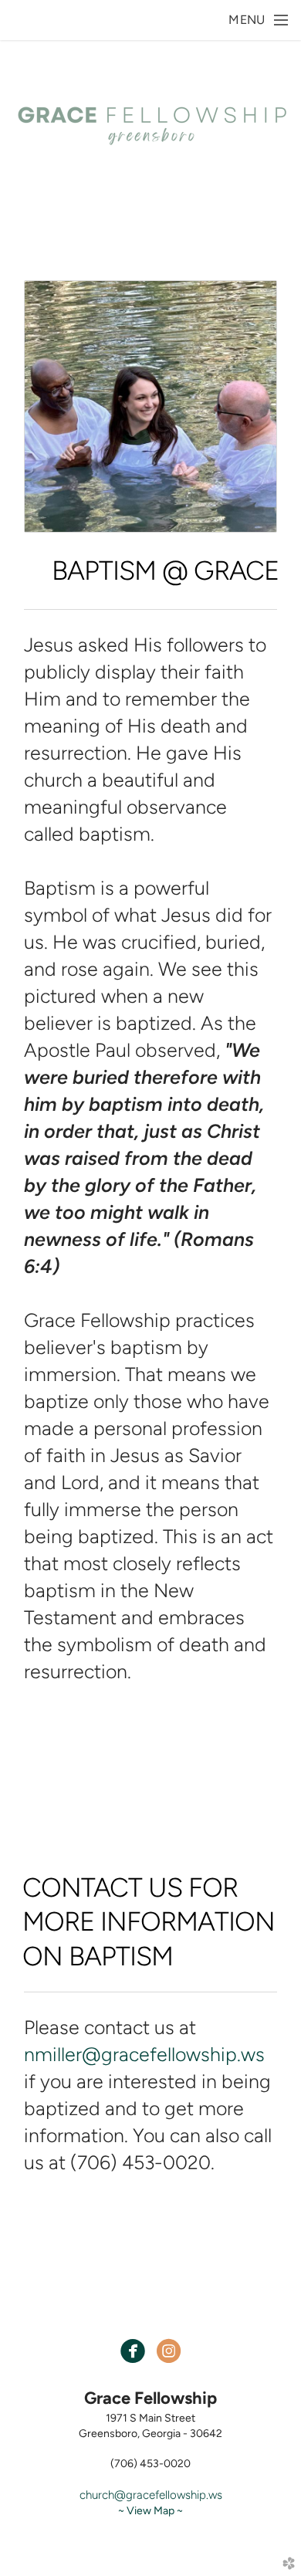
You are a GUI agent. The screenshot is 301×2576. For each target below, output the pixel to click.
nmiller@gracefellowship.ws (144, 2054)
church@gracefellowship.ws (151, 2495)
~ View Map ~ (150, 2511)
